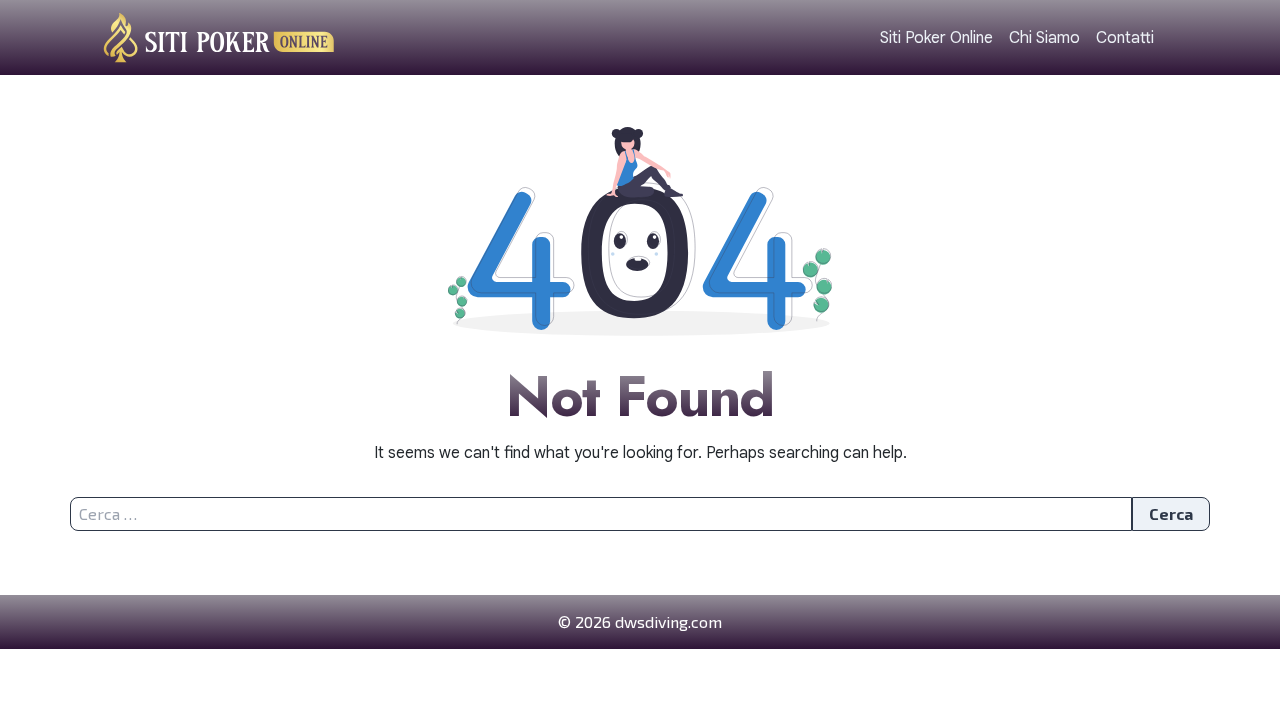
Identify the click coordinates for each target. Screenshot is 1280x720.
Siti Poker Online (936, 38)
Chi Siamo (1044, 38)
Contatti (1125, 38)
